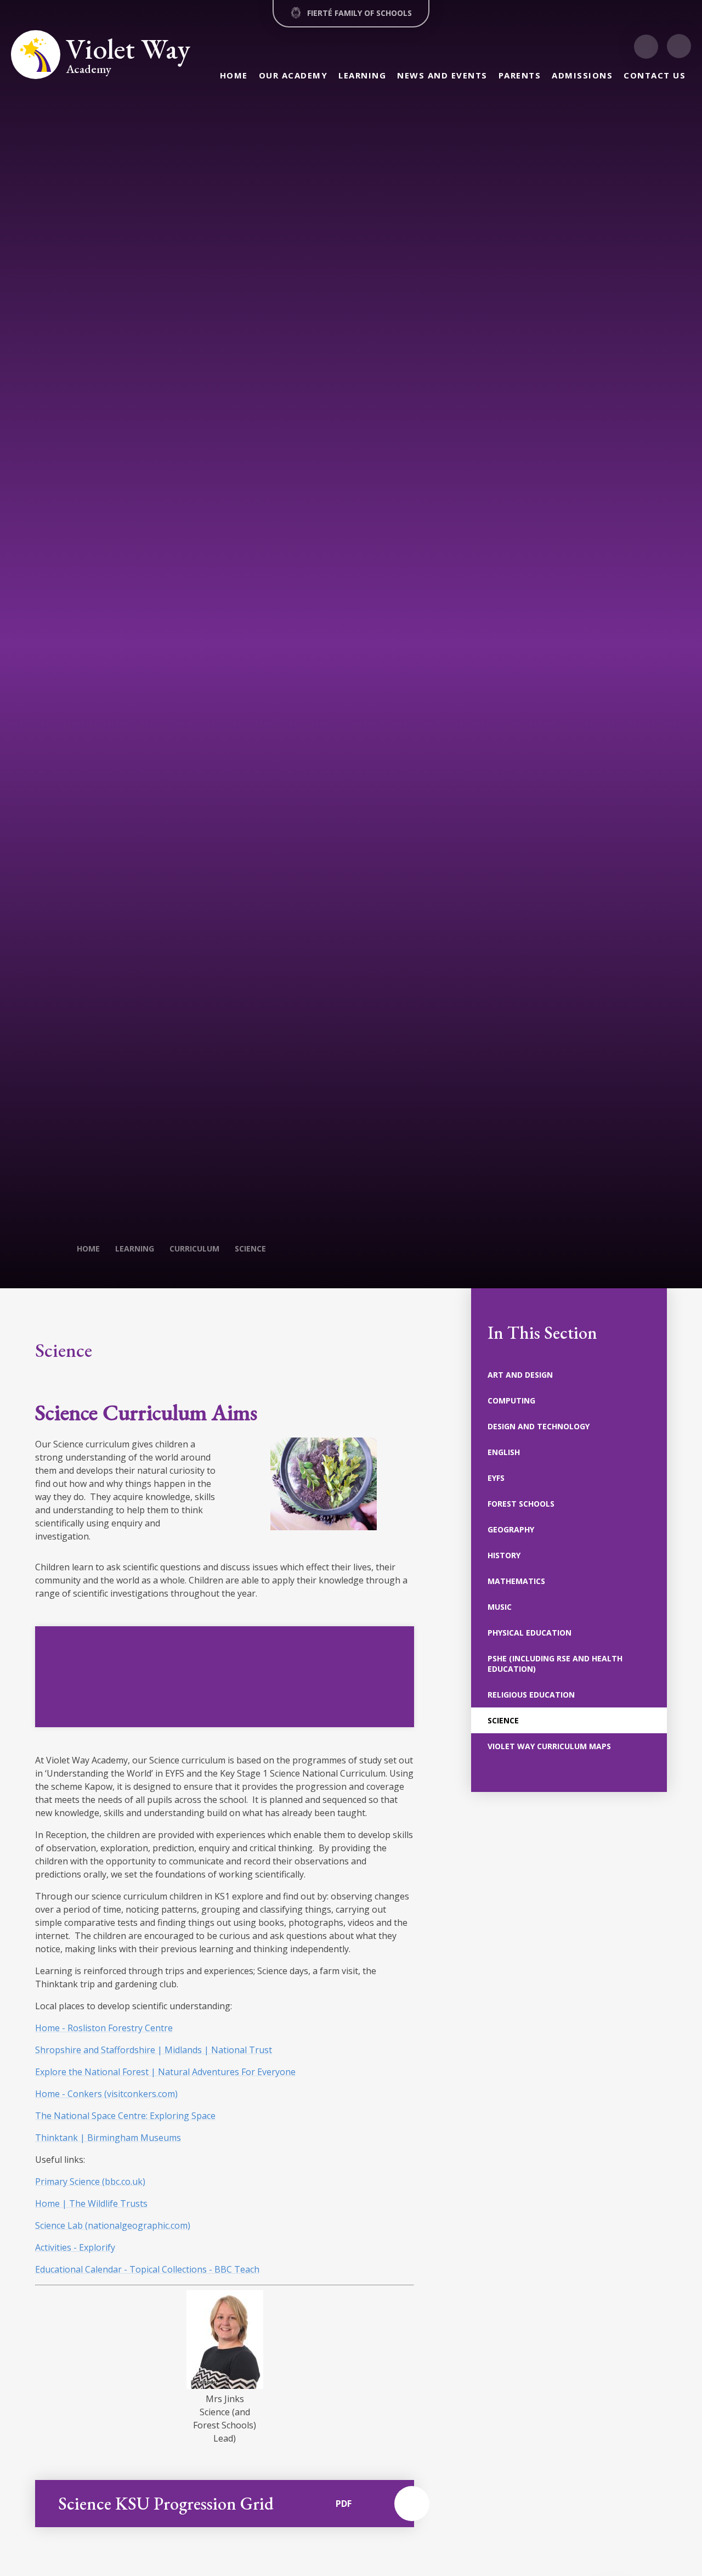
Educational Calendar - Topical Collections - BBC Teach (147, 2269)
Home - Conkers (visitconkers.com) (106, 2094)
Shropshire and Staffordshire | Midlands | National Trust (154, 2050)
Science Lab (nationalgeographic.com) (113, 2225)
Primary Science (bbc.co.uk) (90, 2182)
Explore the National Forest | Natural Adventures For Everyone (165, 2072)
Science (250, 1248)
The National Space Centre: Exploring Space (125, 2116)
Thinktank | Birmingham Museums (108, 2138)
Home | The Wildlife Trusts (91, 2203)
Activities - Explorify (75, 2247)
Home (88, 1248)
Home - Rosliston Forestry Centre (104, 2028)
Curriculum (194, 1248)
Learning (135, 1248)
